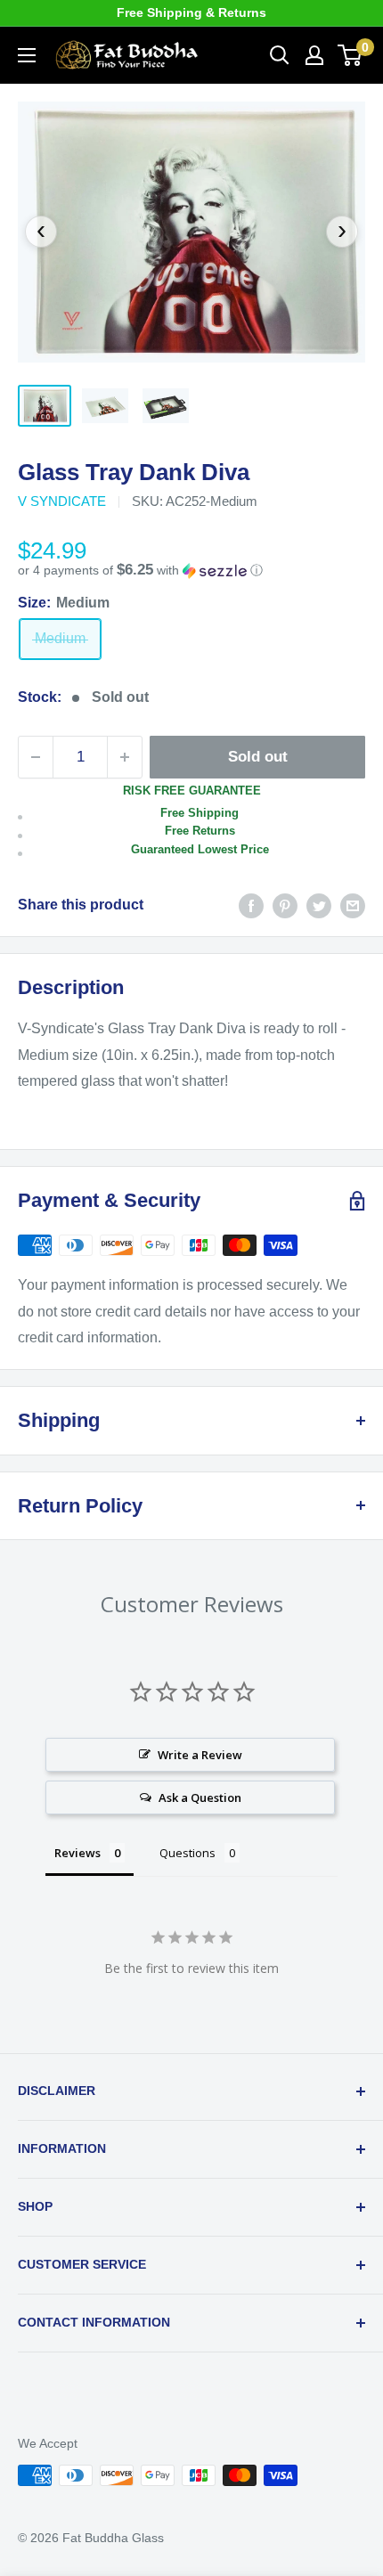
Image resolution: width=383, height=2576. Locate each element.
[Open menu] (27, 55)
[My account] (314, 55)
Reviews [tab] (77, 1853)
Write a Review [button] (200, 1755)
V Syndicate (62, 501)
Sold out (258, 757)
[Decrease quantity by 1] (36, 757)
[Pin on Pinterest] (285, 905)
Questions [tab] (187, 1853)
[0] (350, 55)
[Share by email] (353, 905)
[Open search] (280, 55)
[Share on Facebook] (251, 905)
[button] (191, 571)
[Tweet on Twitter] (319, 905)
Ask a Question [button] (200, 1797)
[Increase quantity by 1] (125, 757)
